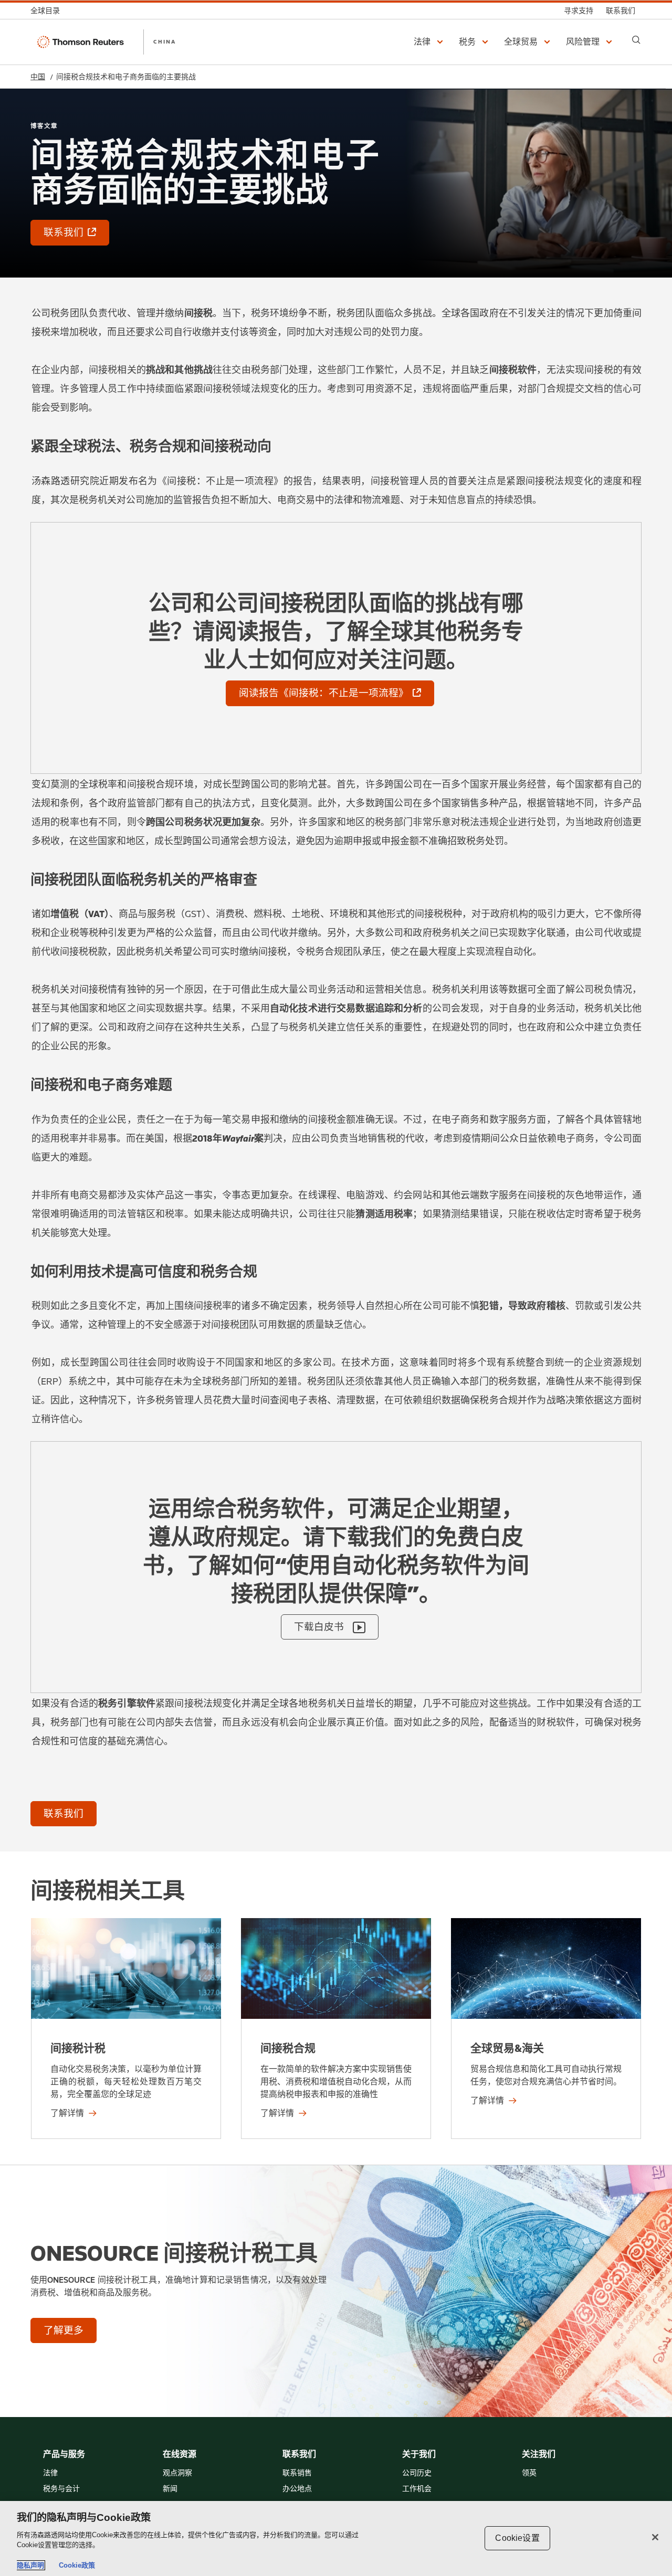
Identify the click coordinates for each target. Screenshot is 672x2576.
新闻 (170, 2489)
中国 (38, 77)
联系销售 (297, 2473)
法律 (50, 2473)
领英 (529, 2473)
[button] (430, 42)
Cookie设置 (517, 2538)
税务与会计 (61, 2489)
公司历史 (417, 2473)
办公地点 (297, 2489)
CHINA (165, 41)
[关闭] (655, 2537)
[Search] (636, 40)
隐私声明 (30, 2565)
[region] (336, 2538)
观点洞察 (177, 2473)
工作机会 (417, 2489)
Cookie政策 (77, 2565)
